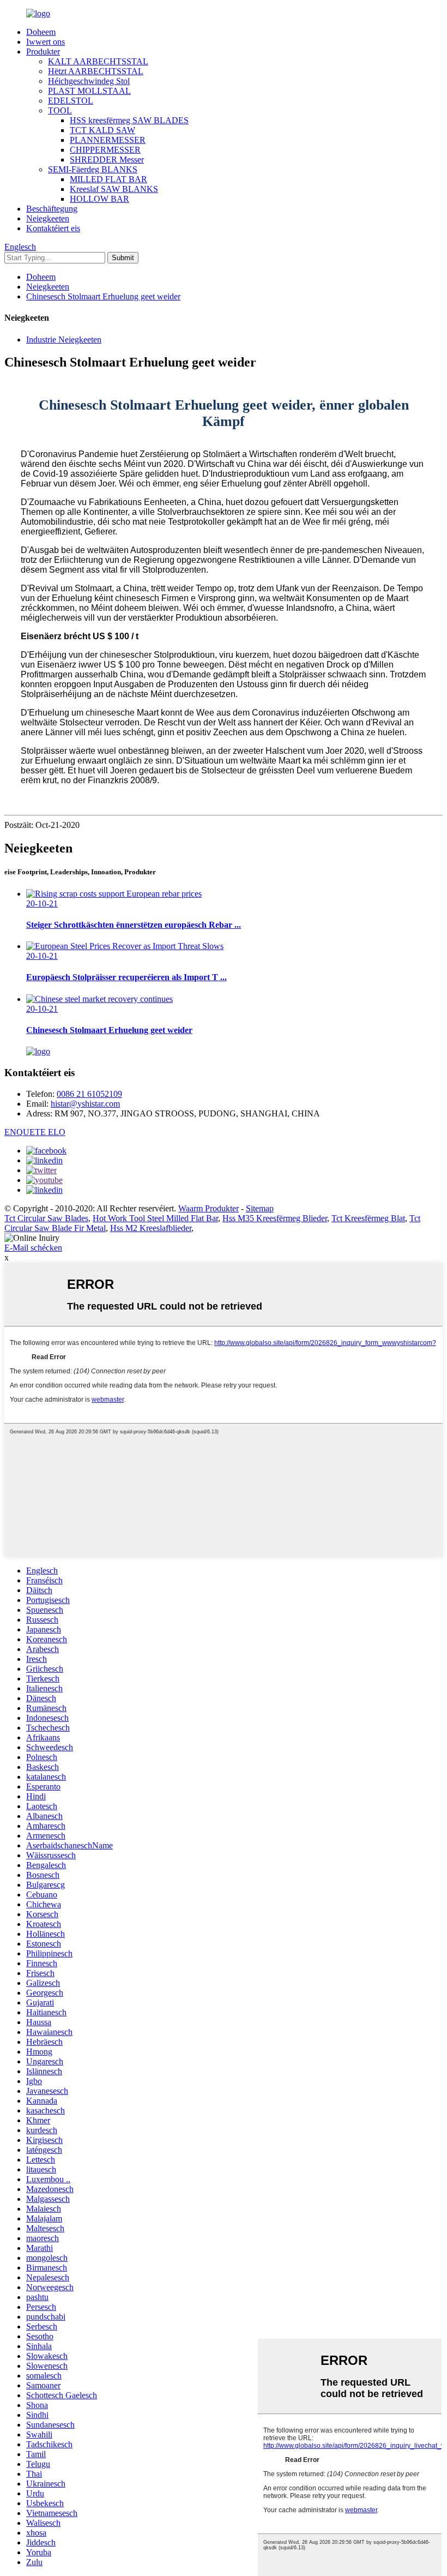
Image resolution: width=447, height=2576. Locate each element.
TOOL (60, 110)
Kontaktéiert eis (53, 228)
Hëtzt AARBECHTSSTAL (96, 71)
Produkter (43, 52)
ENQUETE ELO (35, 1132)
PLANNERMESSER (108, 140)
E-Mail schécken (33, 1248)
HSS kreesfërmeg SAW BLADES (129, 120)
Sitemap (260, 1208)
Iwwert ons (46, 42)
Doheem (41, 32)
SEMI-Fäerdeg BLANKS (93, 169)
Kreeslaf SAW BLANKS (114, 189)
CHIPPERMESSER (105, 150)
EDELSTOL (71, 101)
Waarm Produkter (209, 1208)
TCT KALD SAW (102, 130)
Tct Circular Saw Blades (46, 1218)
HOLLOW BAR (99, 199)
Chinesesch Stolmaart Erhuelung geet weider (103, 296)
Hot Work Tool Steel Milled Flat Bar (155, 1218)
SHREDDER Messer (107, 160)
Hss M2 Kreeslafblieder (151, 1228)
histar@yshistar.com (85, 1104)
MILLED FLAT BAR (108, 179)
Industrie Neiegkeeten (64, 340)
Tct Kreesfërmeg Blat (368, 1218)
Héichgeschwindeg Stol (89, 81)
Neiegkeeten (48, 218)
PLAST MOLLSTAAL (89, 91)
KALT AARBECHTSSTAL (98, 61)
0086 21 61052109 (89, 1094)
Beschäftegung (52, 209)
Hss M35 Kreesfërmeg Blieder (275, 1218)
